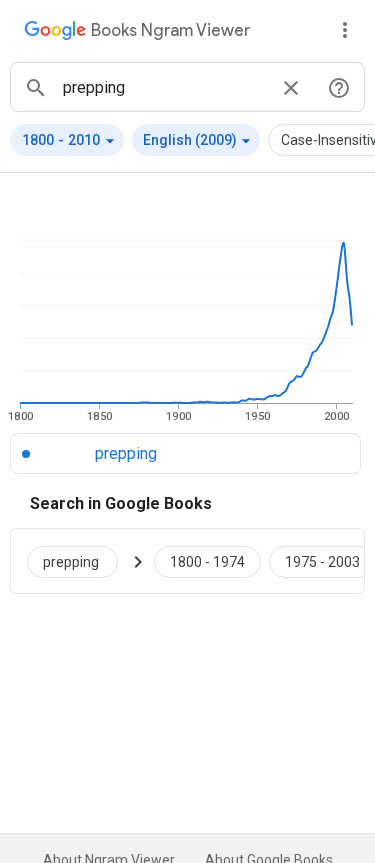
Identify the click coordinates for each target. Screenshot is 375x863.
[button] (67, 140)
